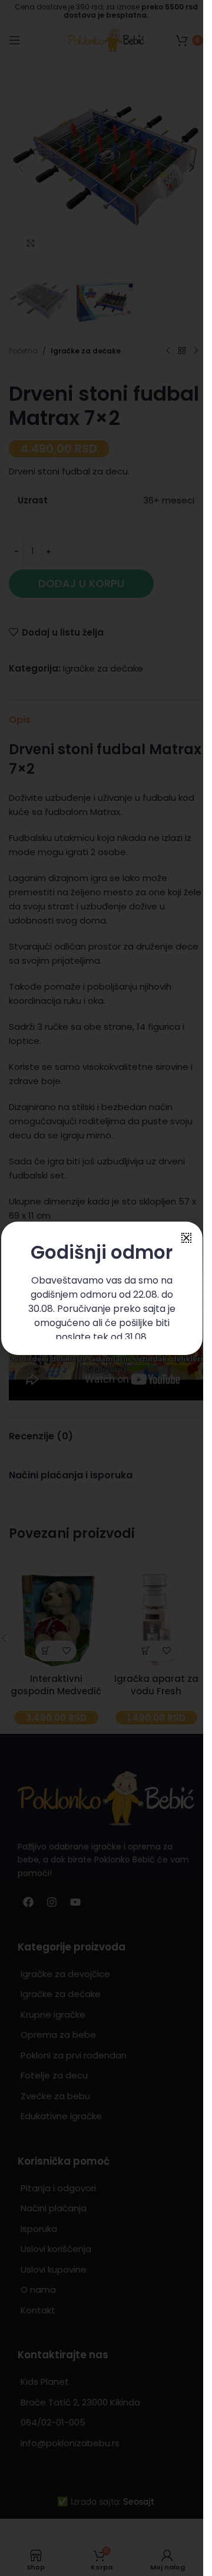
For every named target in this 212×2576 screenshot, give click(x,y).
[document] (102, 1288)
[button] (186, 1238)
